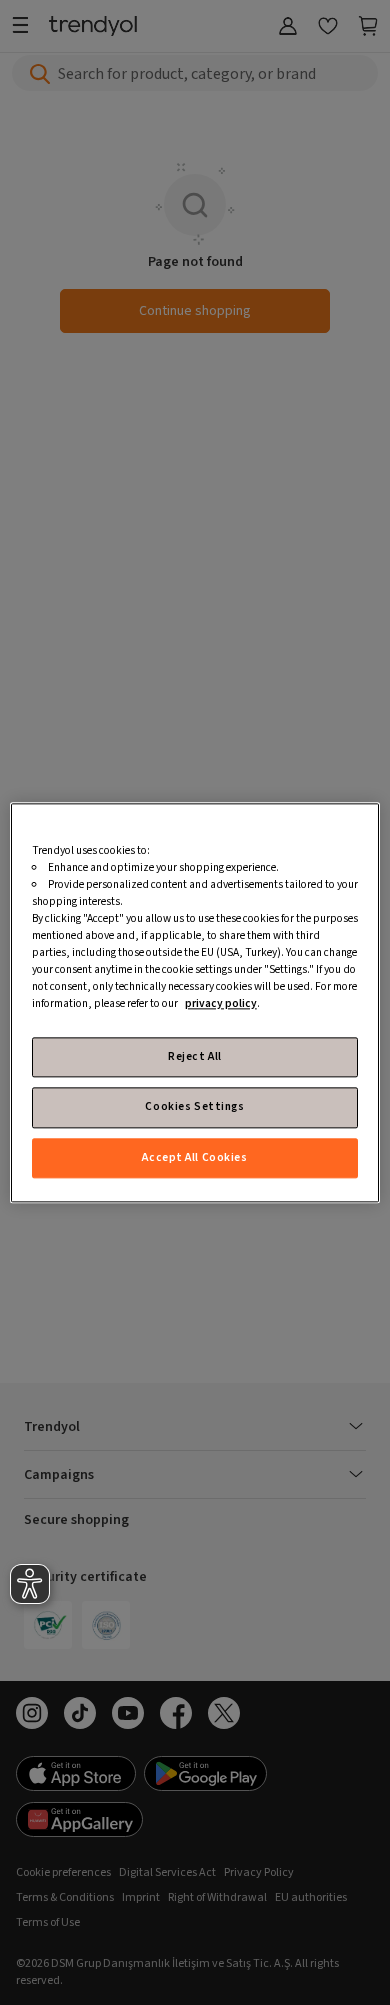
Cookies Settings (194, 1107)
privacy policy (221, 1003)
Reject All (195, 1056)
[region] (195, 1002)
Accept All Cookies (194, 1157)
